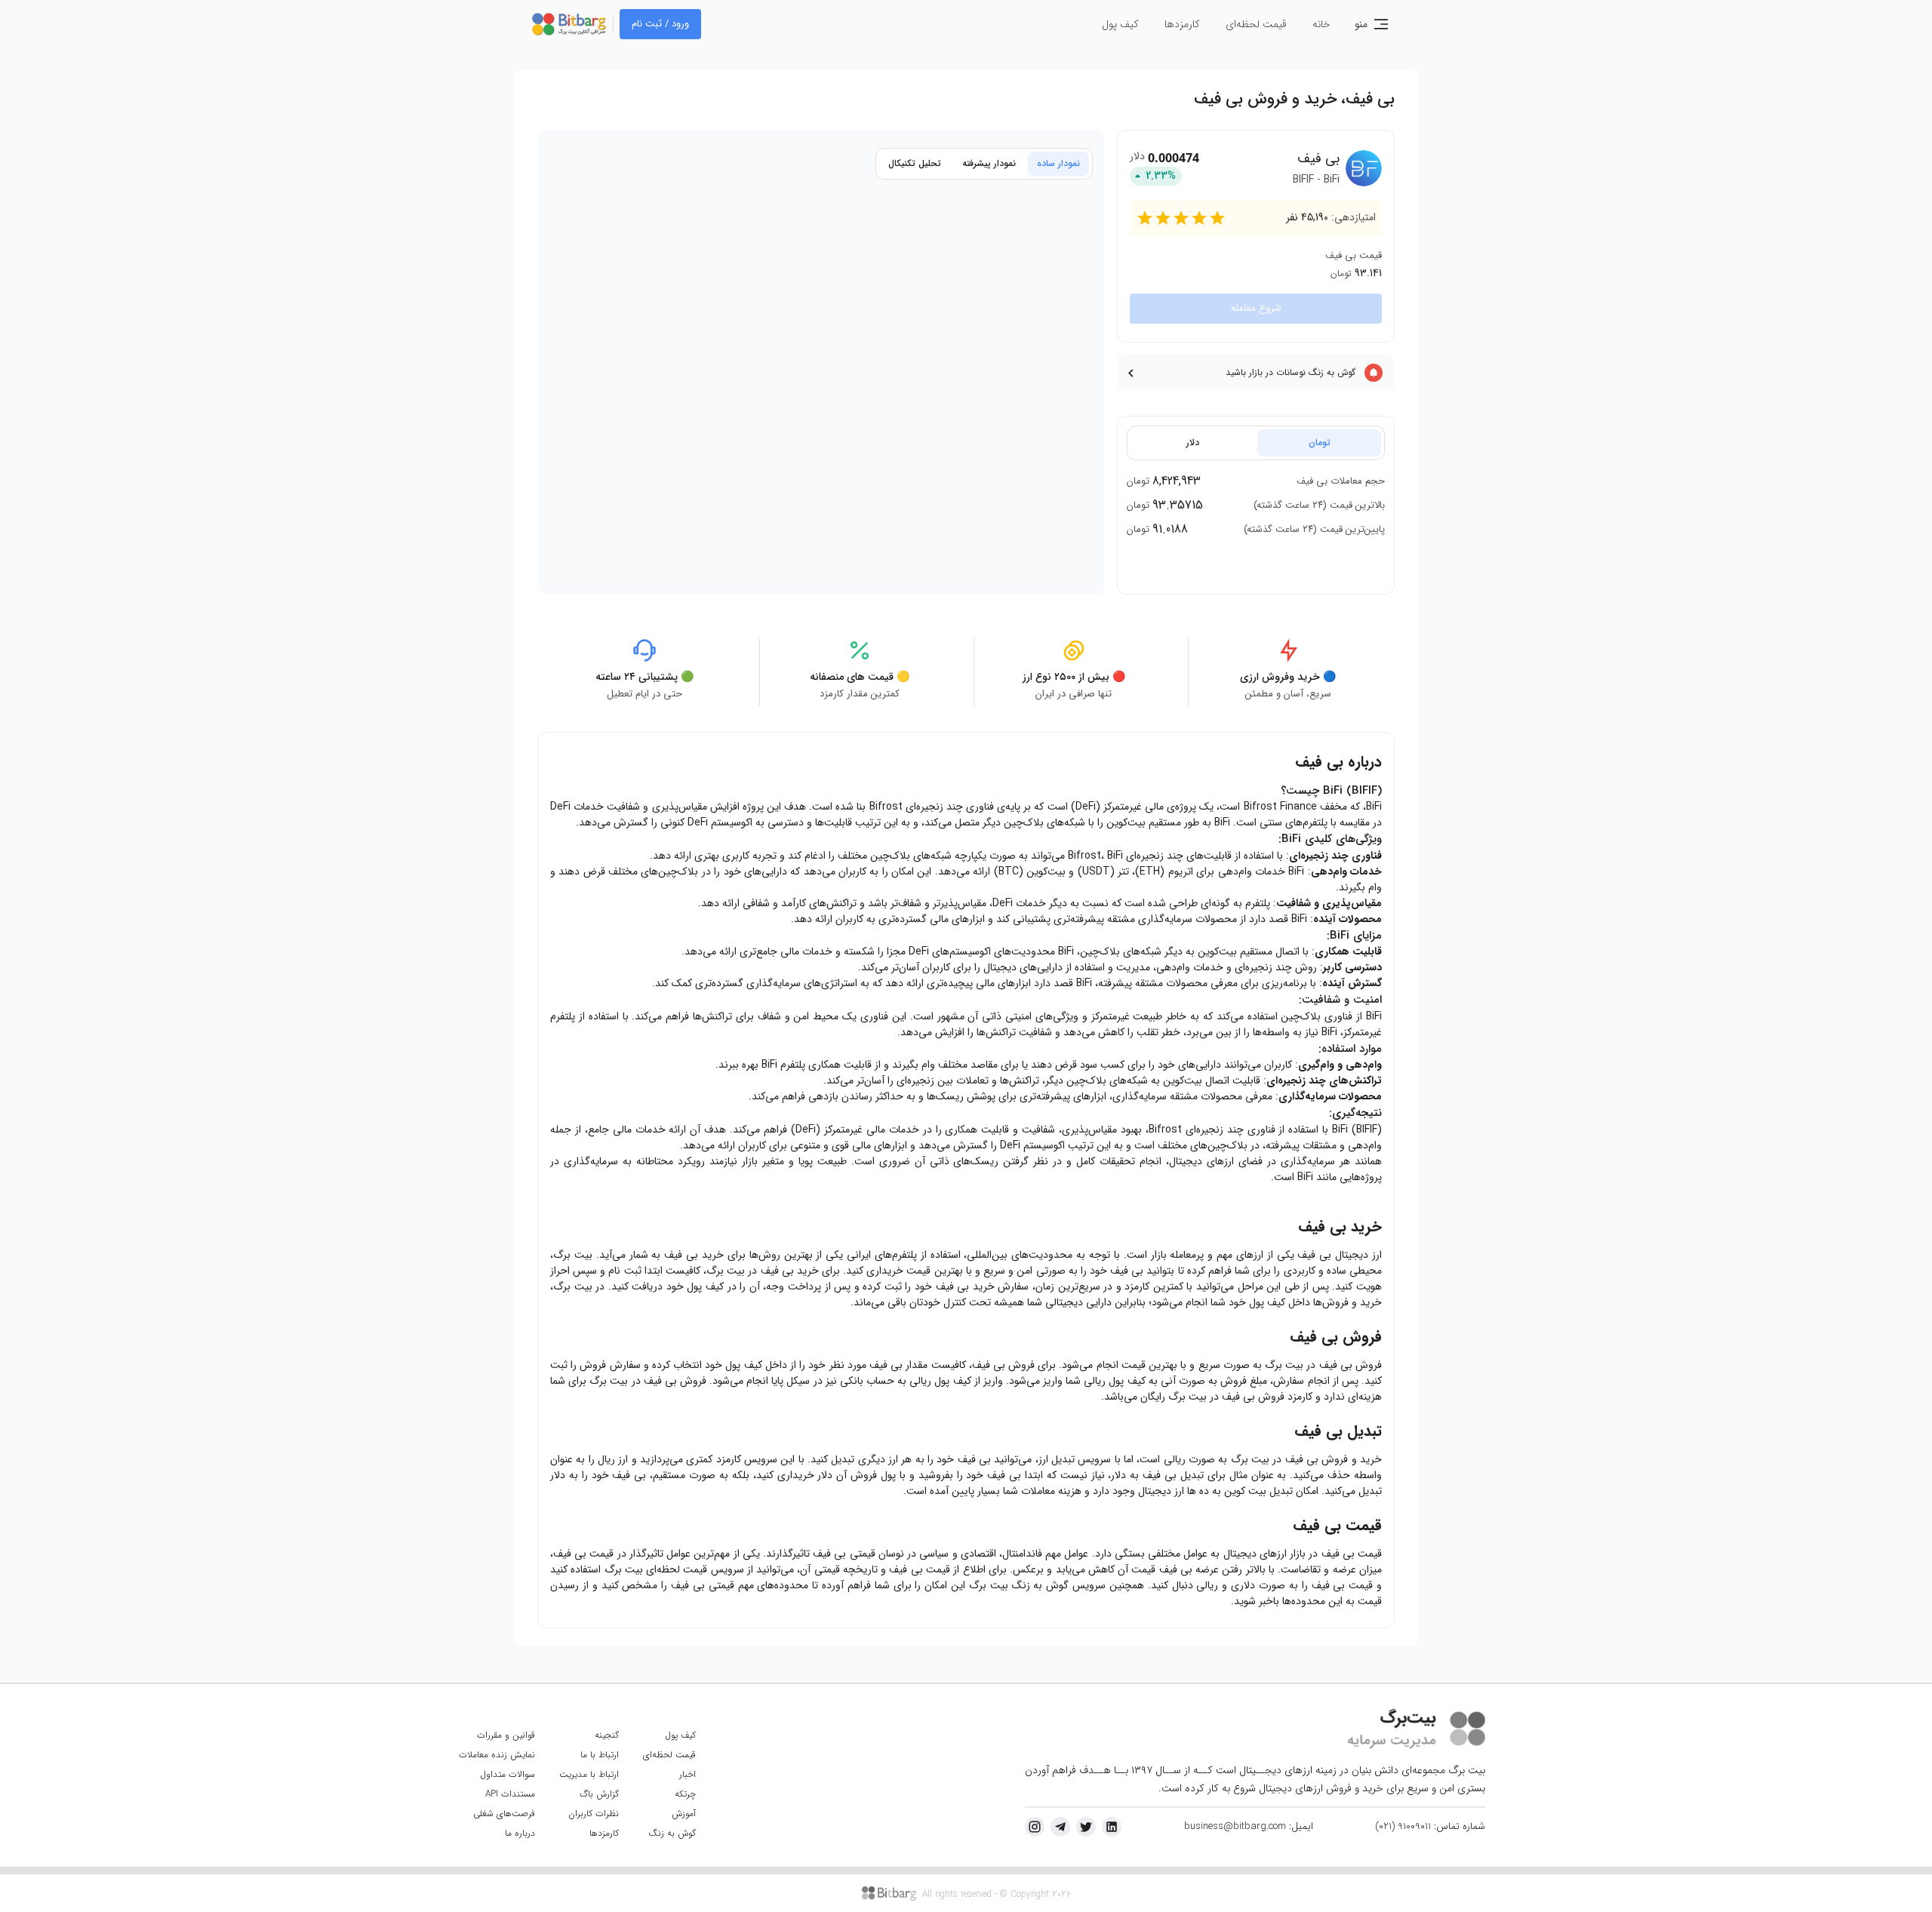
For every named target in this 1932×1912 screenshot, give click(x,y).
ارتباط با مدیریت (589, 1774)
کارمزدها (1182, 24)
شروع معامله (1256, 308)
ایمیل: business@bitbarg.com (1249, 1827)
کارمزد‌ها (604, 1833)
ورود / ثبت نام (660, 24)
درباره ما (520, 1833)
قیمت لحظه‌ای (1256, 24)
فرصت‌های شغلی (504, 1814)
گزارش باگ (599, 1794)
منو (1361, 24)
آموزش (684, 1814)
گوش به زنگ (672, 1833)
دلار (1193, 443)
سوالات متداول (508, 1774)
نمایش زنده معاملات (497, 1755)
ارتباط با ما (600, 1755)
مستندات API (510, 1794)
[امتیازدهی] (1145, 218)
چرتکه (685, 1794)
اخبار (688, 1774)
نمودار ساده (1058, 163)
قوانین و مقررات (506, 1735)
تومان (1320, 443)
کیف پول (1120, 24)
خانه (1321, 24)
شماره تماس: (1430, 1827)
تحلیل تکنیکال (915, 163)
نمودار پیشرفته (989, 163)
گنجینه (607, 1735)
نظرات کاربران (594, 1814)
